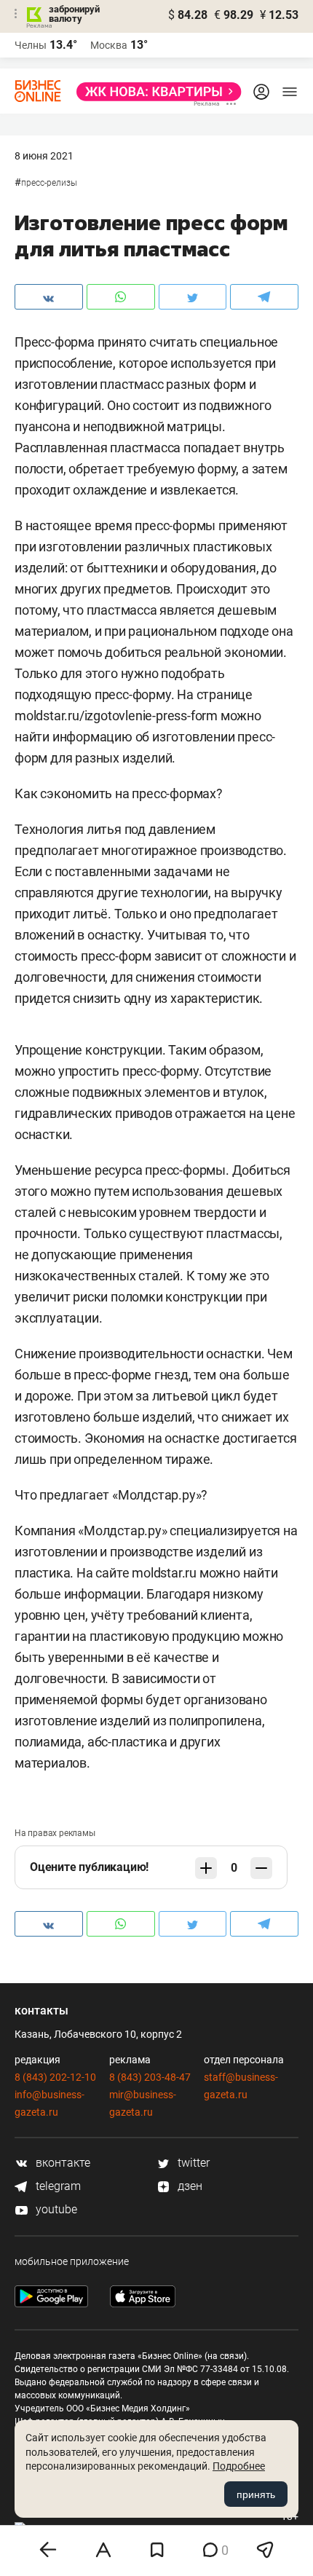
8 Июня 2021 (44, 156)
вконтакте (62, 2163)
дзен (189, 2186)
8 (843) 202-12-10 (55, 2077)
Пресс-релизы (49, 183)
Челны (31, 45)
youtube (55, 2209)
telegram (57, 2186)
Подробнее (239, 2466)
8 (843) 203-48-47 (150, 2077)
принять (256, 2494)
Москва (109, 45)
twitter (192, 2163)
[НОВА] (155, 92)
